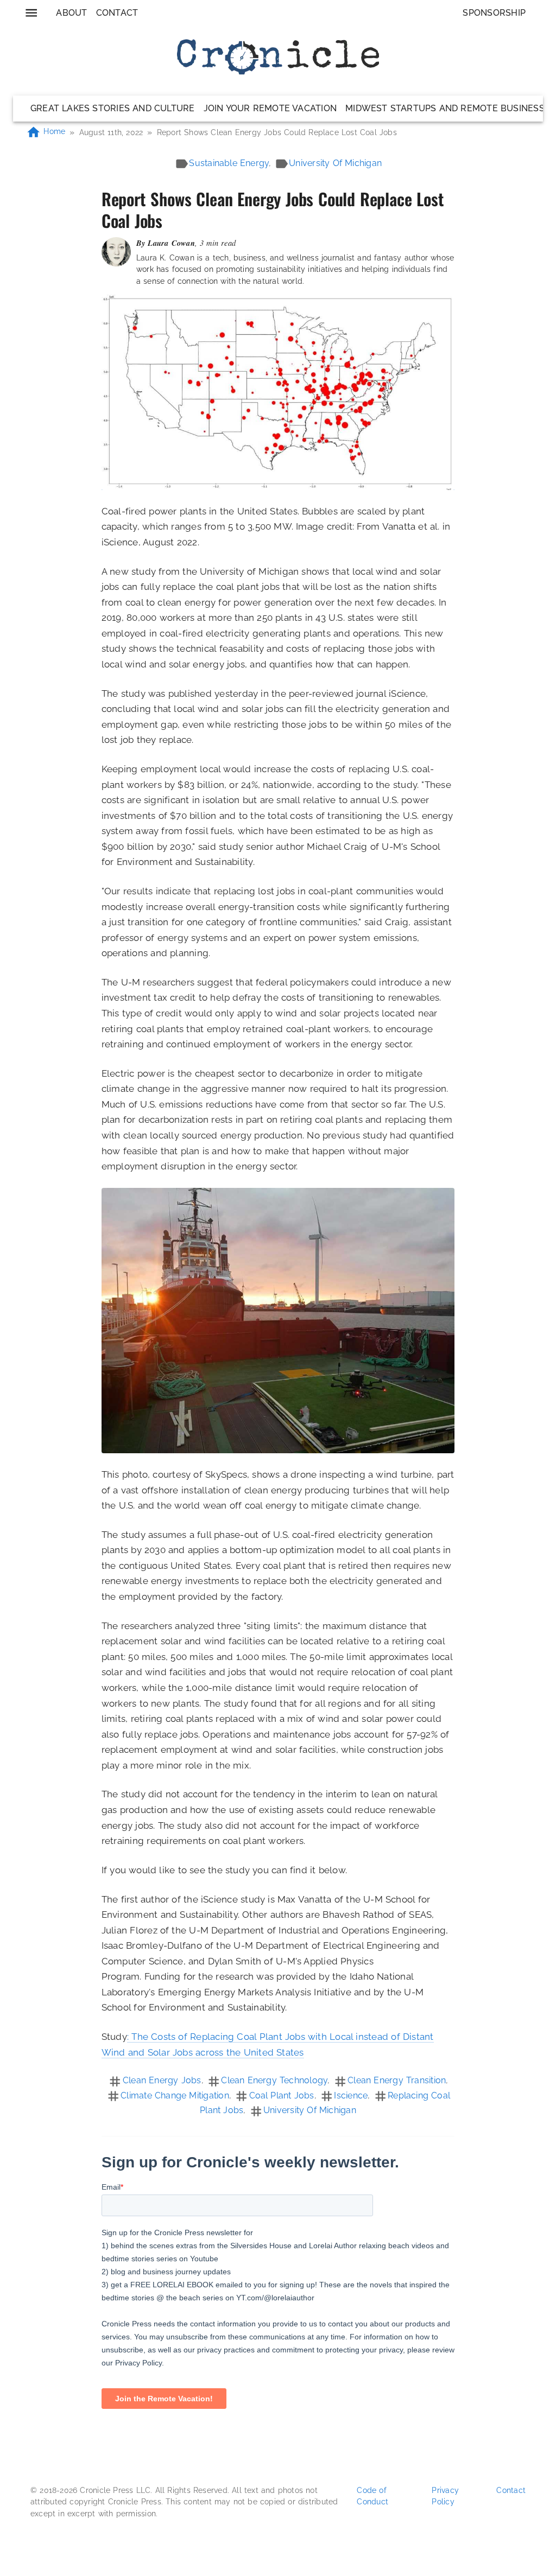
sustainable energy (229, 163)
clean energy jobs (162, 2080)
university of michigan (335, 163)
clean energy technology (274, 2080)
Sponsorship (494, 13)
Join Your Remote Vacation (270, 108)
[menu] (31, 13)
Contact (117, 13)
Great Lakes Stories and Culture (113, 108)
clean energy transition (397, 2080)
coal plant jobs (282, 2095)
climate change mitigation (175, 2095)
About (71, 13)
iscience (351, 2095)
